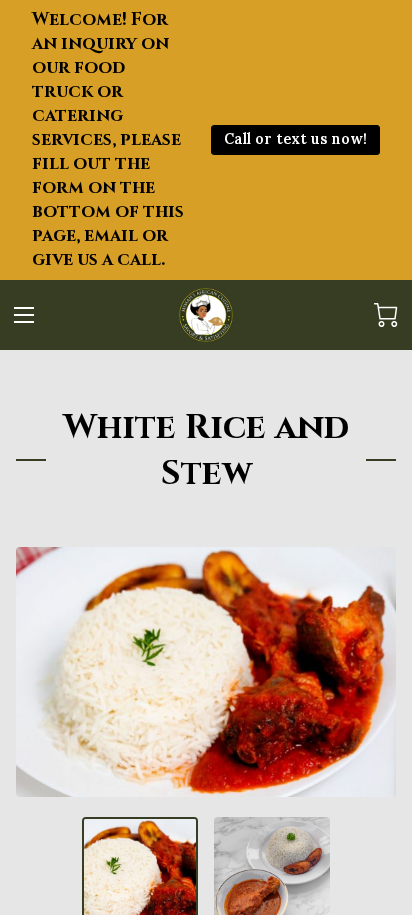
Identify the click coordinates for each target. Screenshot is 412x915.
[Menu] (24, 315)
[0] (386, 315)
